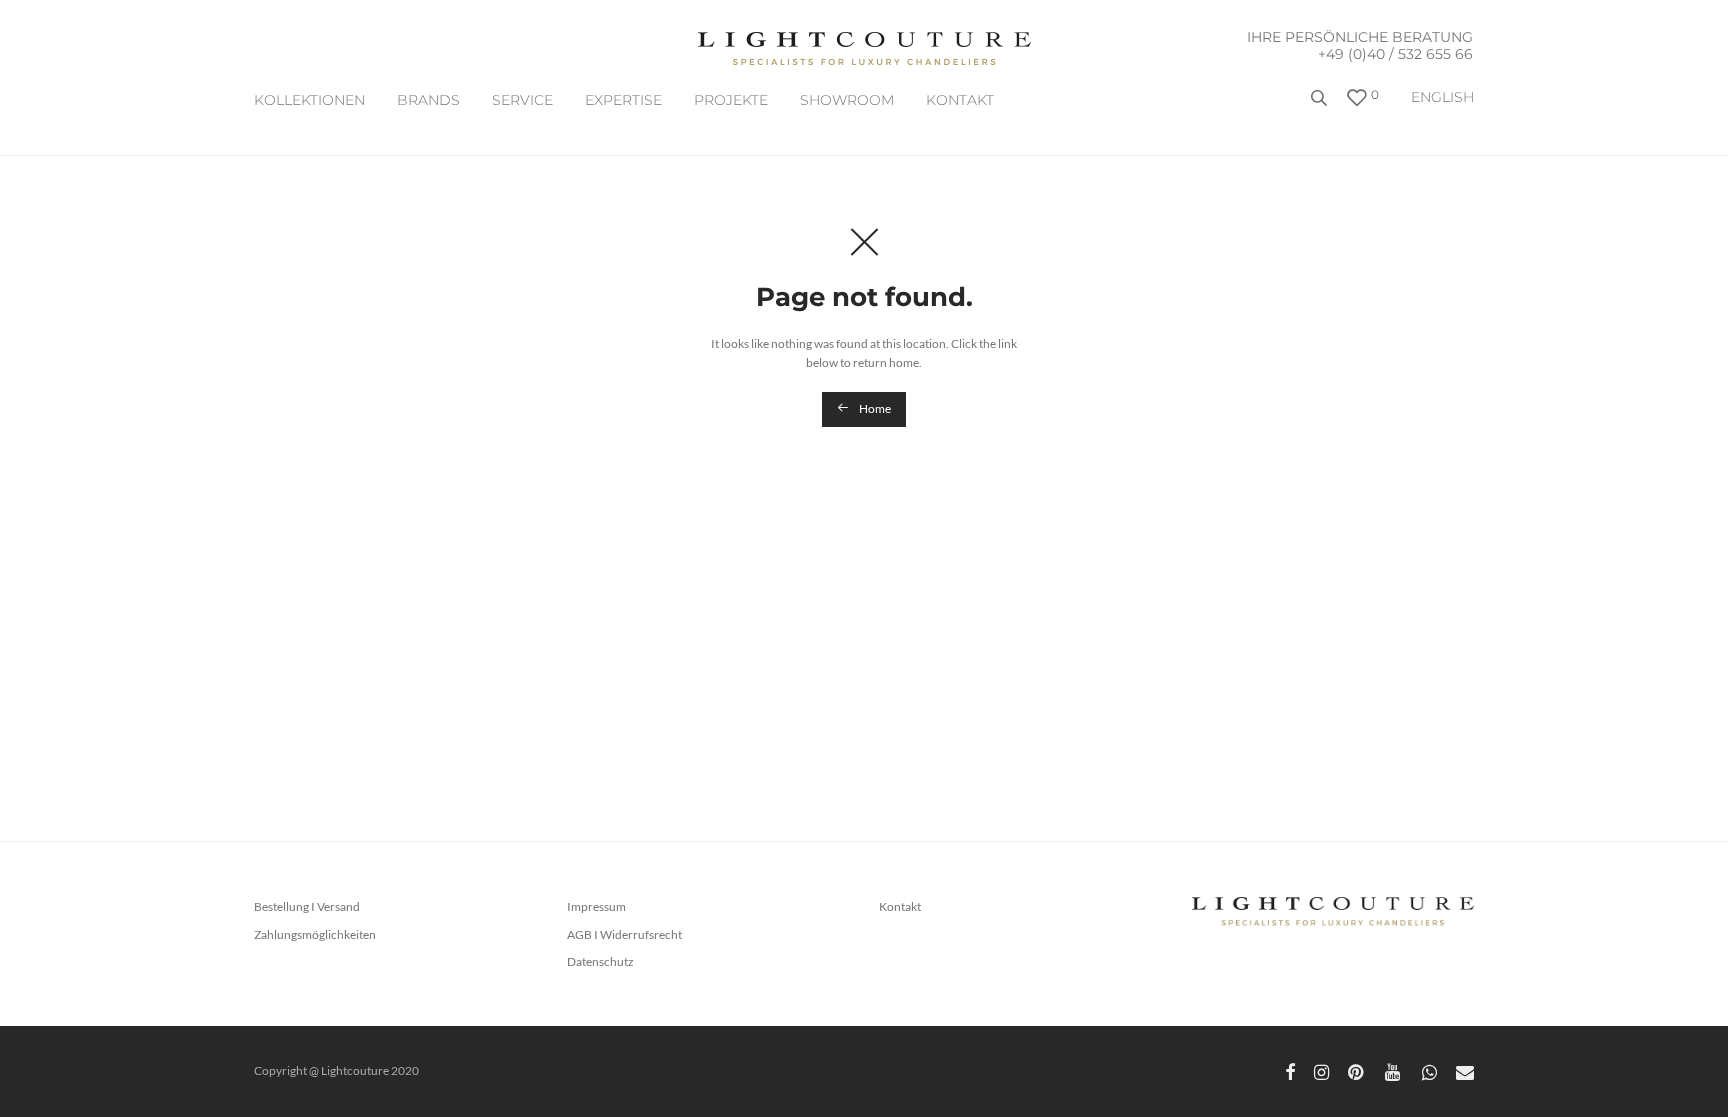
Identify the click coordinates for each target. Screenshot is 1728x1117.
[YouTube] (1394, 1070)
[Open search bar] (1321, 105)
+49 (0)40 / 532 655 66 (1395, 54)
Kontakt (960, 100)
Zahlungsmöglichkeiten (315, 934)
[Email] (1465, 1070)
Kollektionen (309, 100)
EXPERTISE (623, 100)
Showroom (847, 100)
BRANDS (428, 100)
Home (874, 408)
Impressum (596, 906)
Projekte (731, 100)
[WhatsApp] (1429, 1070)
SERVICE (522, 100)
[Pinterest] (1357, 1070)
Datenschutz (600, 961)
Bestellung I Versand (307, 906)
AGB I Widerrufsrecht (624, 934)
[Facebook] (1290, 1070)
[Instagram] (1321, 1070)
